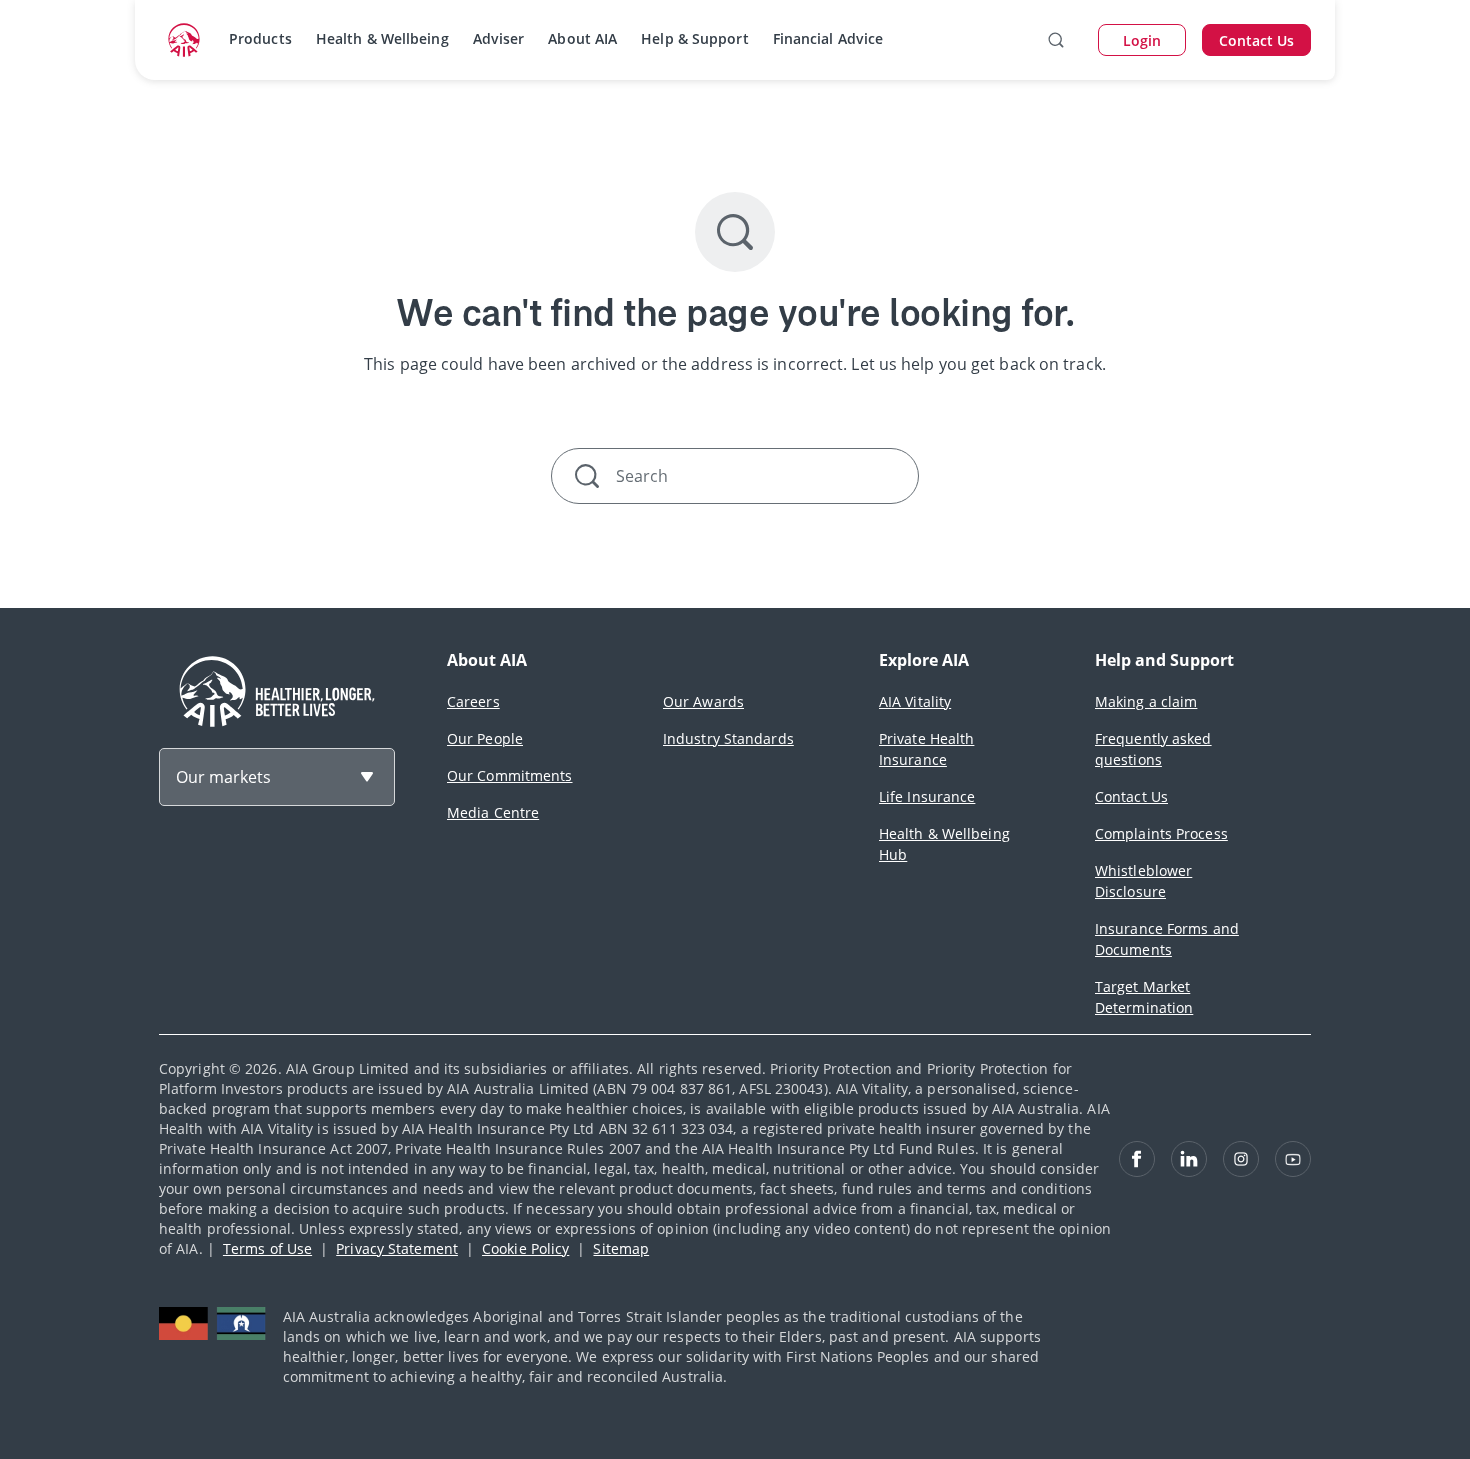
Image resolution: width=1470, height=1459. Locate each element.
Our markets (223, 777)
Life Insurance (927, 796)
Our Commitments (510, 775)
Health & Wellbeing (382, 38)
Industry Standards (728, 738)
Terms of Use (267, 1248)
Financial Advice (828, 38)
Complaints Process (1161, 833)
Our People (485, 738)
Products (260, 38)
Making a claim (1146, 701)
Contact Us (1131, 796)
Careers (473, 701)
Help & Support (694, 38)
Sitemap (621, 1248)
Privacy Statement (397, 1248)
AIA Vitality (915, 701)
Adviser (499, 38)
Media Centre (493, 812)
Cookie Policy (525, 1248)
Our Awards (703, 701)
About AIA (582, 38)
